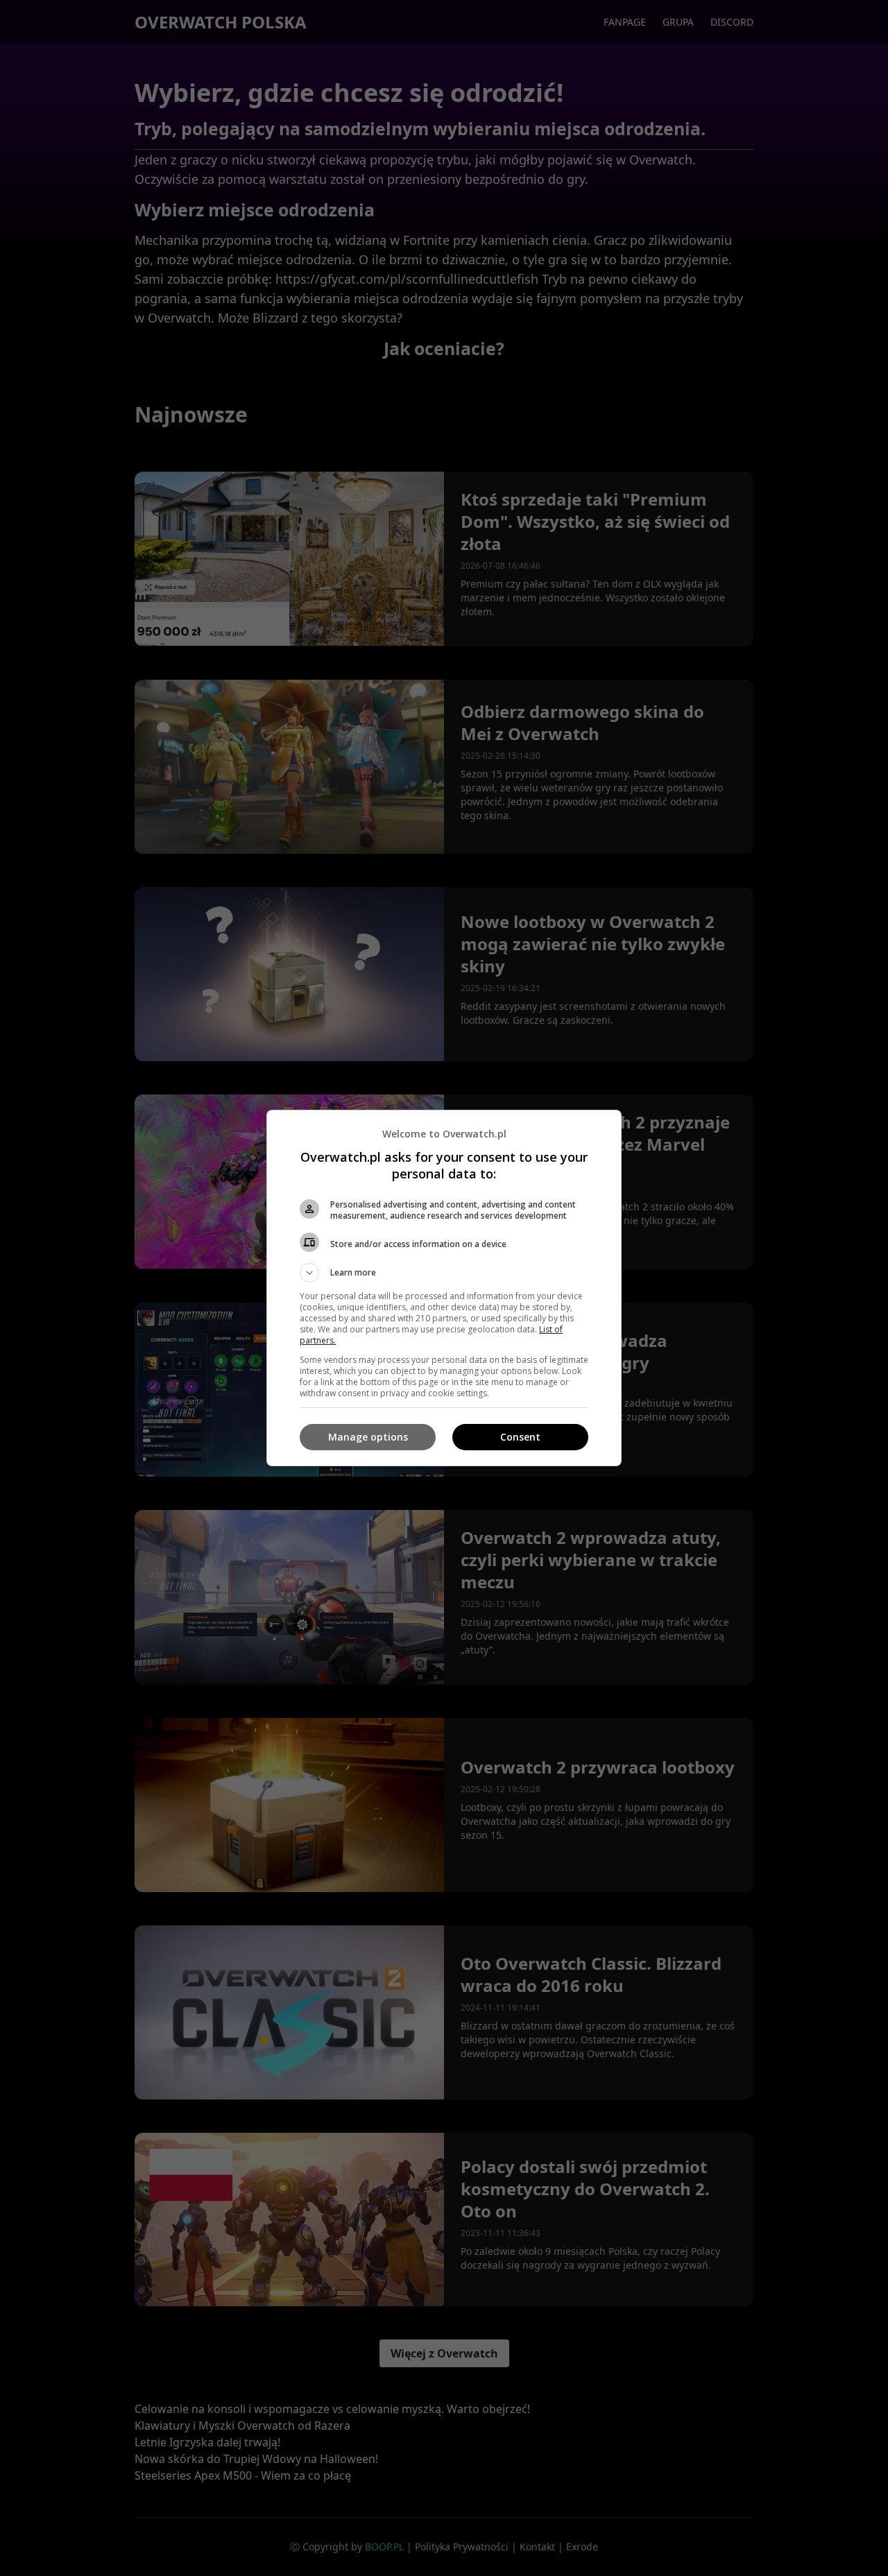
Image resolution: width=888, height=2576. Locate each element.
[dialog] (444, 1288)
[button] (444, 1273)
